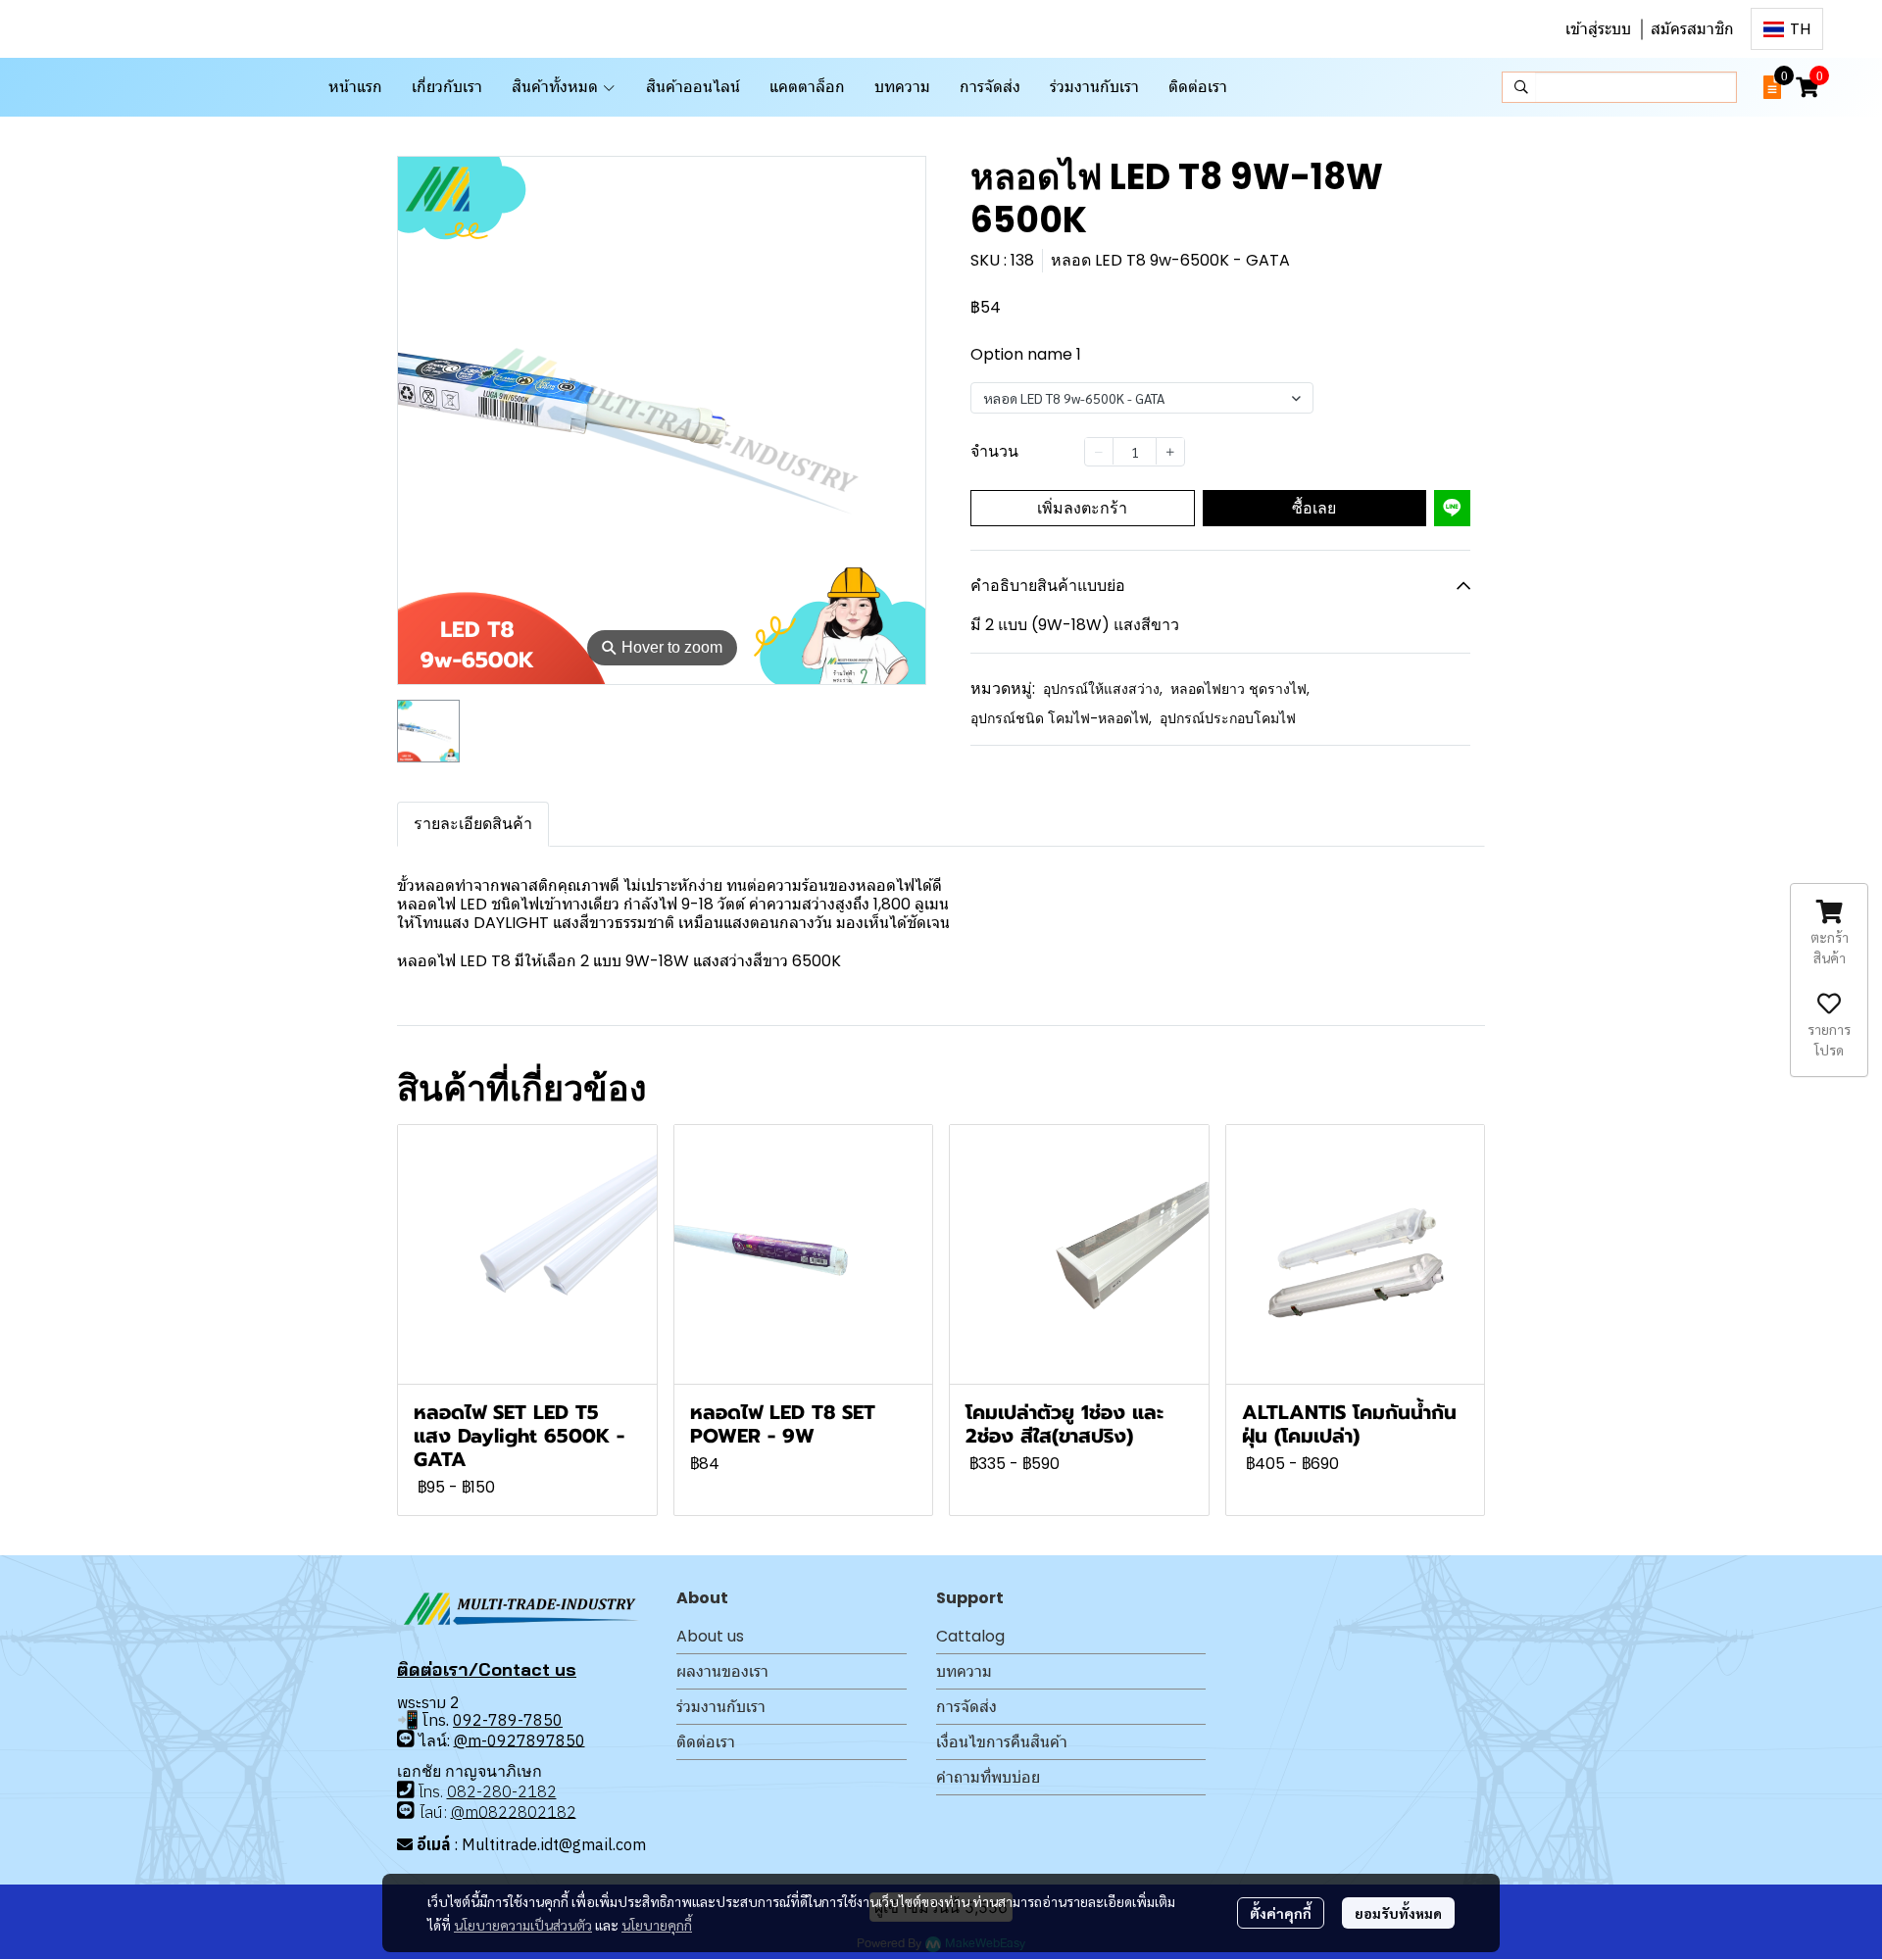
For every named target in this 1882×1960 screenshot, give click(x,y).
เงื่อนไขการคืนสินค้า (1002, 1742)
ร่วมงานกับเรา (721, 1707)
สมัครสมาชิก (1692, 29)
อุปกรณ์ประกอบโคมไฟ (1228, 718)
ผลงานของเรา (722, 1671)
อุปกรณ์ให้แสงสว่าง (1103, 689)
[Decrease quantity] (1099, 451)
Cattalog (970, 1636)
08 (457, 1791)
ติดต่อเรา (706, 1742)
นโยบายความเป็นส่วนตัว (523, 1925)
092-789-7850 (508, 1720)
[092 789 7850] (406, 1738)
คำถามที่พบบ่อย (988, 1777)
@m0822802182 (514, 1811)
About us (710, 1636)
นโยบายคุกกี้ (657, 1925)
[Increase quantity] (1170, 451)
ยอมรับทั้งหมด (1398, 1913)
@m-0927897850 (520, 1739)
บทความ (964, 1671)
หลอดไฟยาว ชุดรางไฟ (1240, 689)
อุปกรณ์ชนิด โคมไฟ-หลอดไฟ (1061, 718)
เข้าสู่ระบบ (1598, 29)
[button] (1787, 29)
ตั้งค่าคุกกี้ (1281, 1913)
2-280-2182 (512, 1791)
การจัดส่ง (966, 1707)
